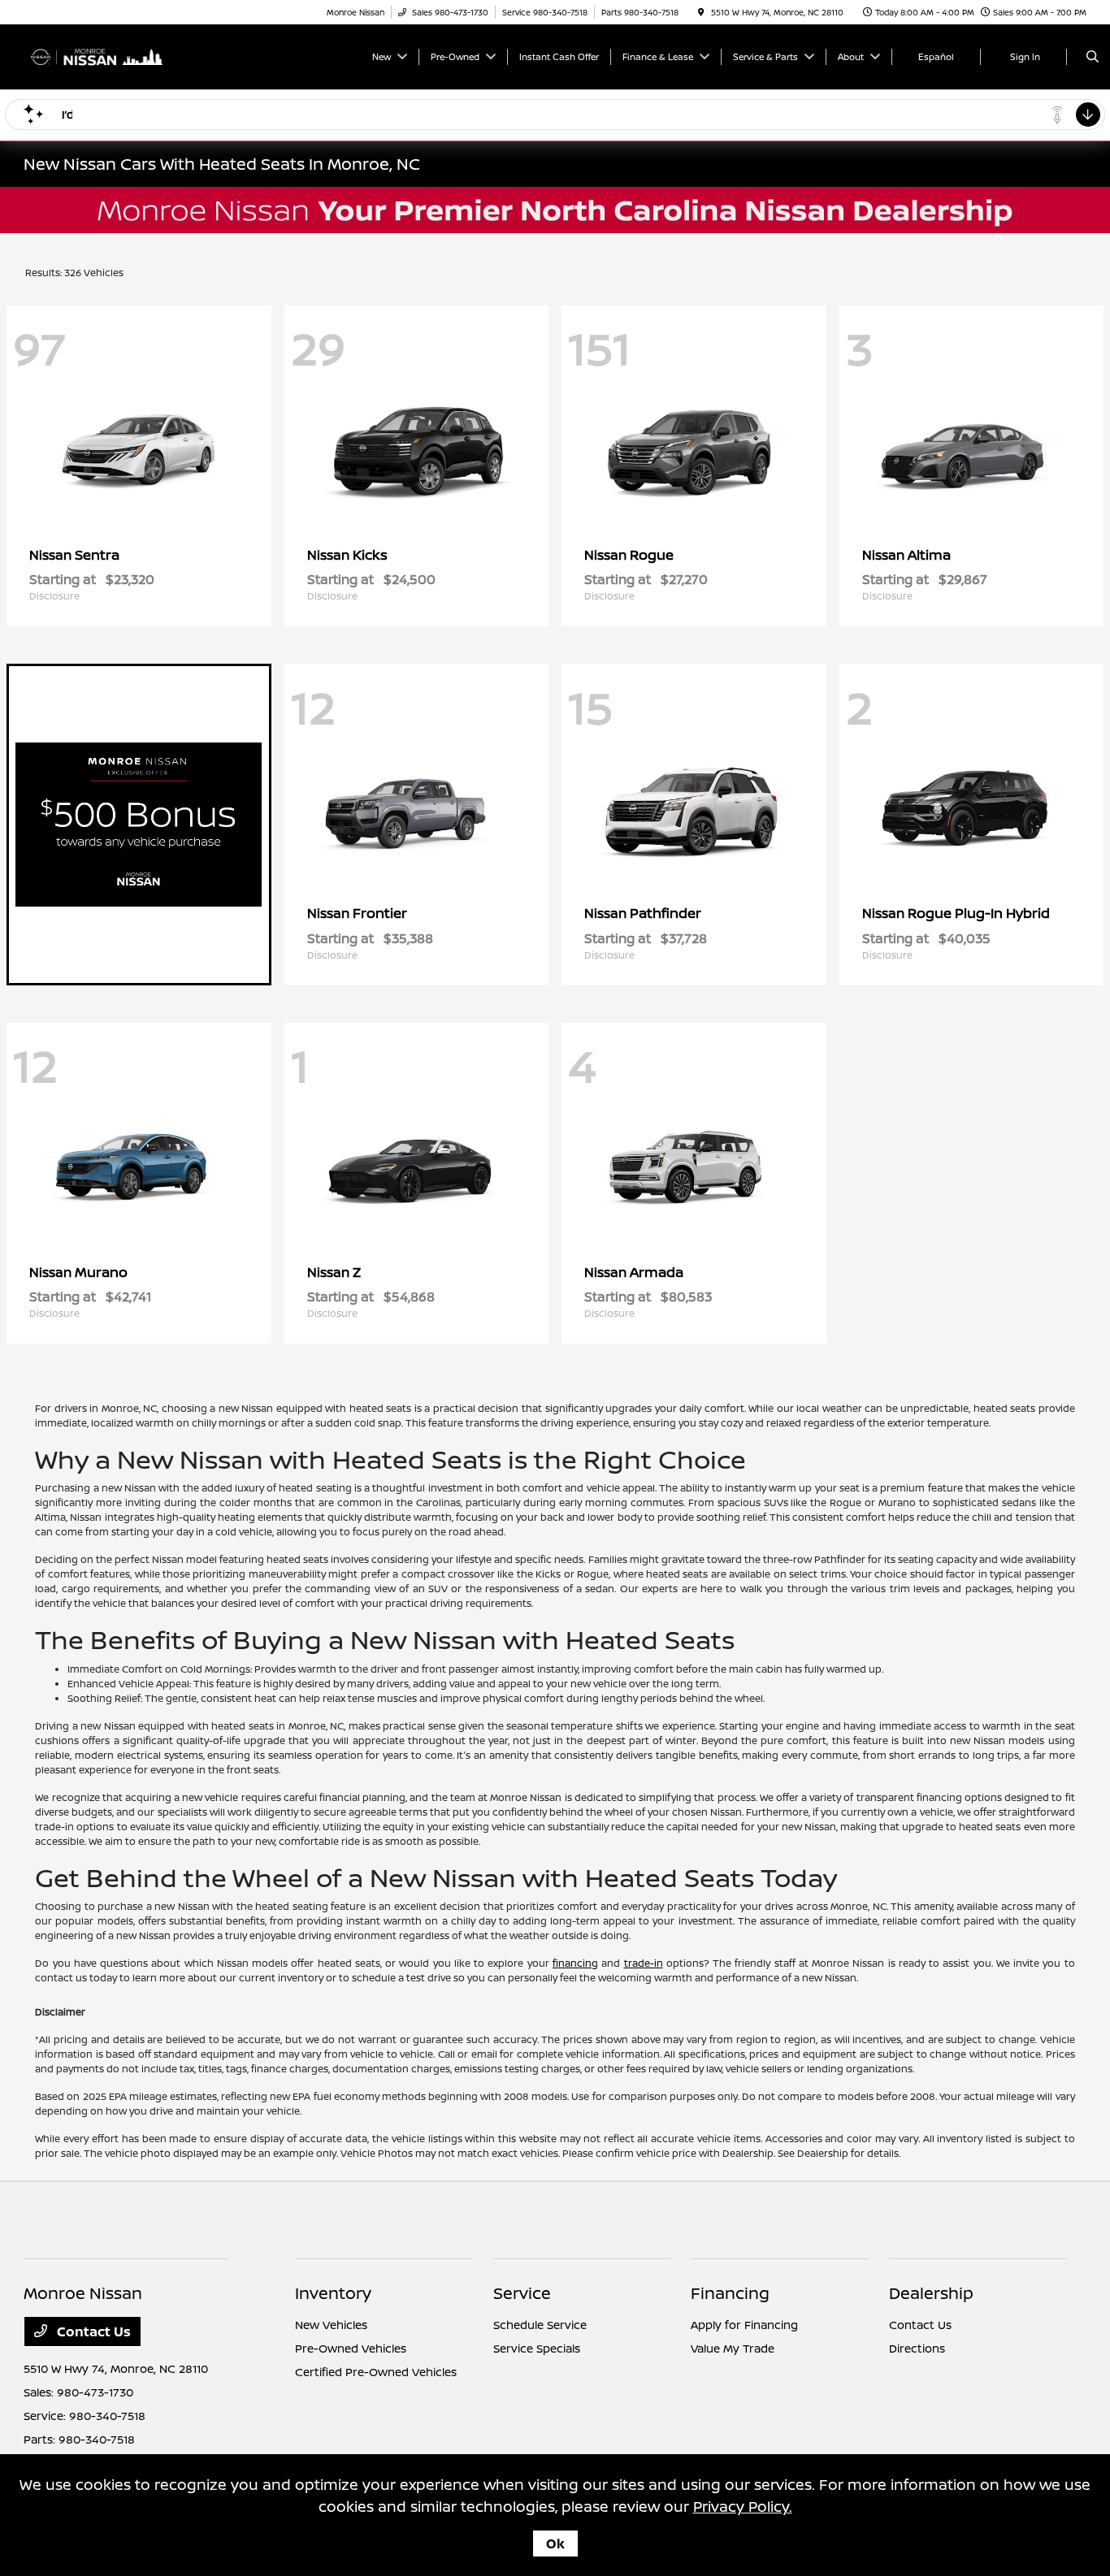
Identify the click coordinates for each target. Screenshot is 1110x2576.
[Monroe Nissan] (97, 55)
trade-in (644, 1963)
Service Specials (537, 2348)
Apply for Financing (744, 2325)
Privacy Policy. (743, 2506)
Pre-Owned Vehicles (351, 2348)
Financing (730, 2293)
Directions (917, 2348)
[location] (701, 12)
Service (522, 2293)
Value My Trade (733, 2348)
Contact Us (92, 2331)
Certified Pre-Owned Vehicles (376, 2372)
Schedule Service (540, 2325)
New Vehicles (331, 2325)
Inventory (333, 2293)
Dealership (931, 2293)
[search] (1093, 57)
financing (575, 1963)
